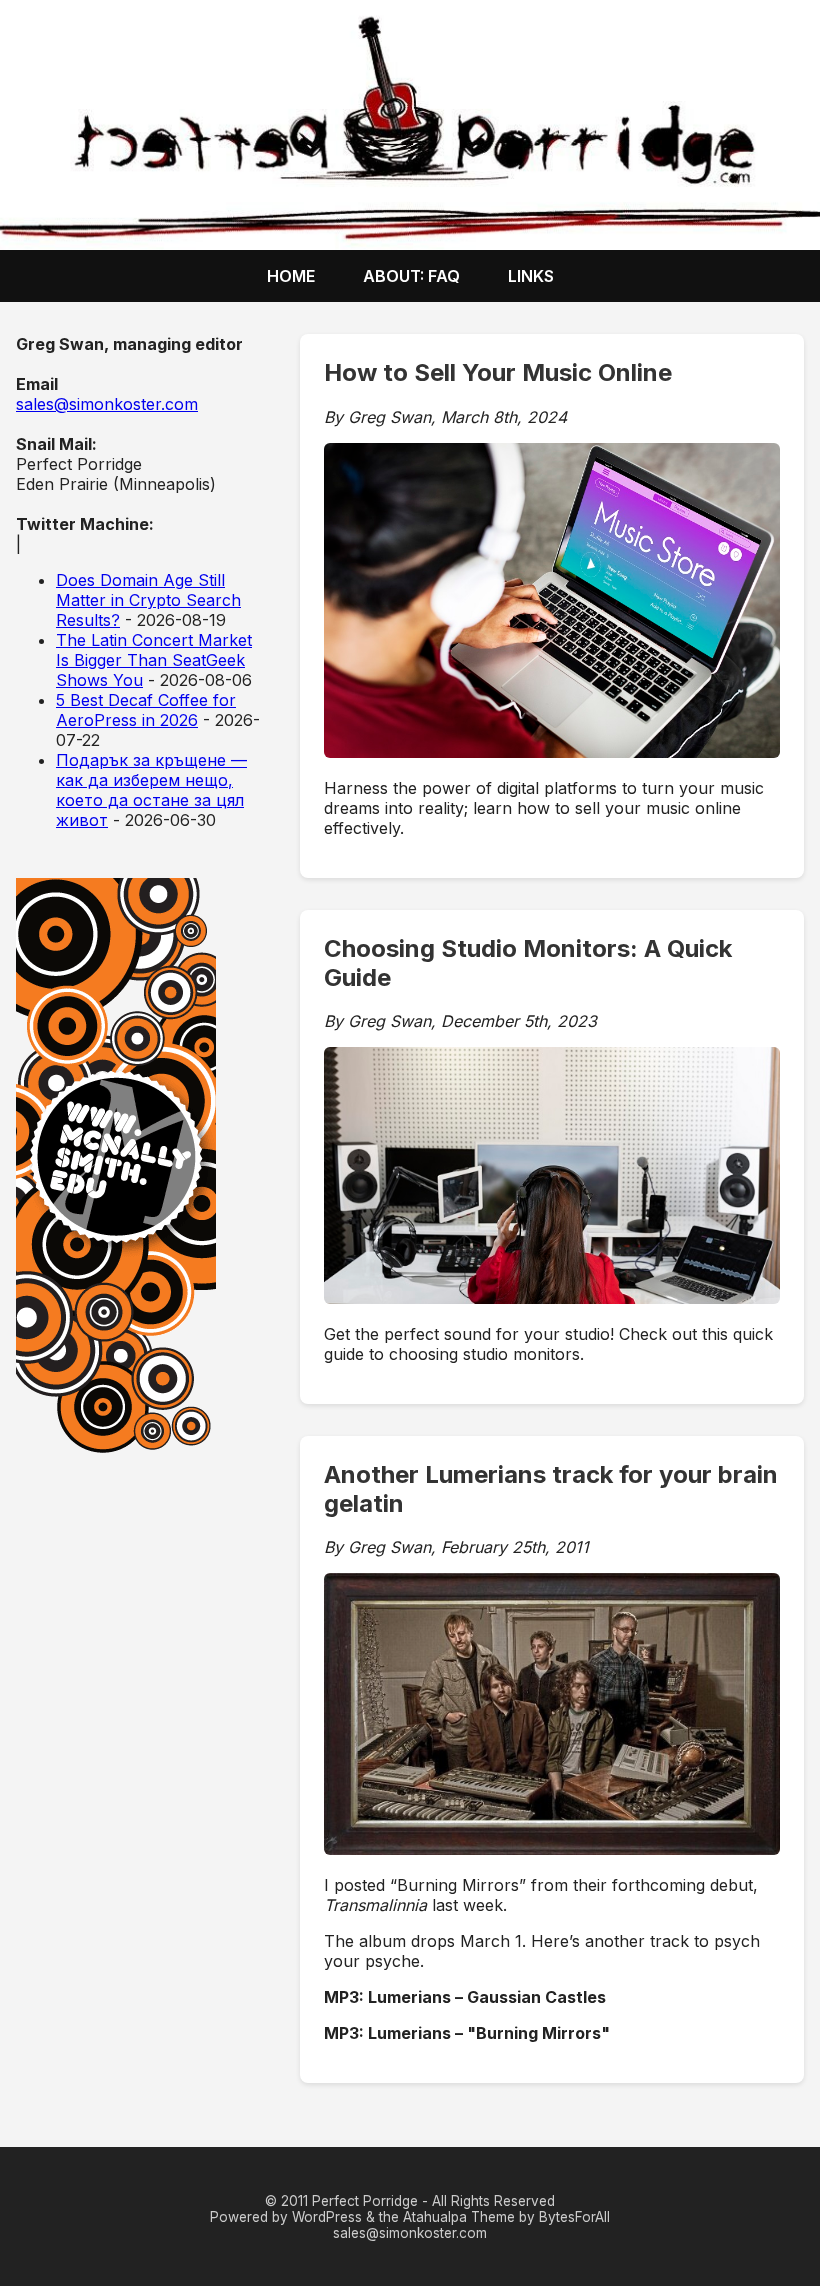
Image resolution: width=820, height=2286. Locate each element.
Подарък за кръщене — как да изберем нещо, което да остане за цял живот (151, 790)
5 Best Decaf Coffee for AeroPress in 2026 (146, 710)
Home (291, 276)
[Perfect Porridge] (410, 125)
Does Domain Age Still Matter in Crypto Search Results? (148, 600)
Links (531, 276)
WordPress (327, 2217)
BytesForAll (574, 2217)
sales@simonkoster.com (107, 404)
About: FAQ (411, 276)
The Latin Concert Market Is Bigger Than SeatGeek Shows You (154, 660)
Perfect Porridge (365, 2201)
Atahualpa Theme (459, 2217)
